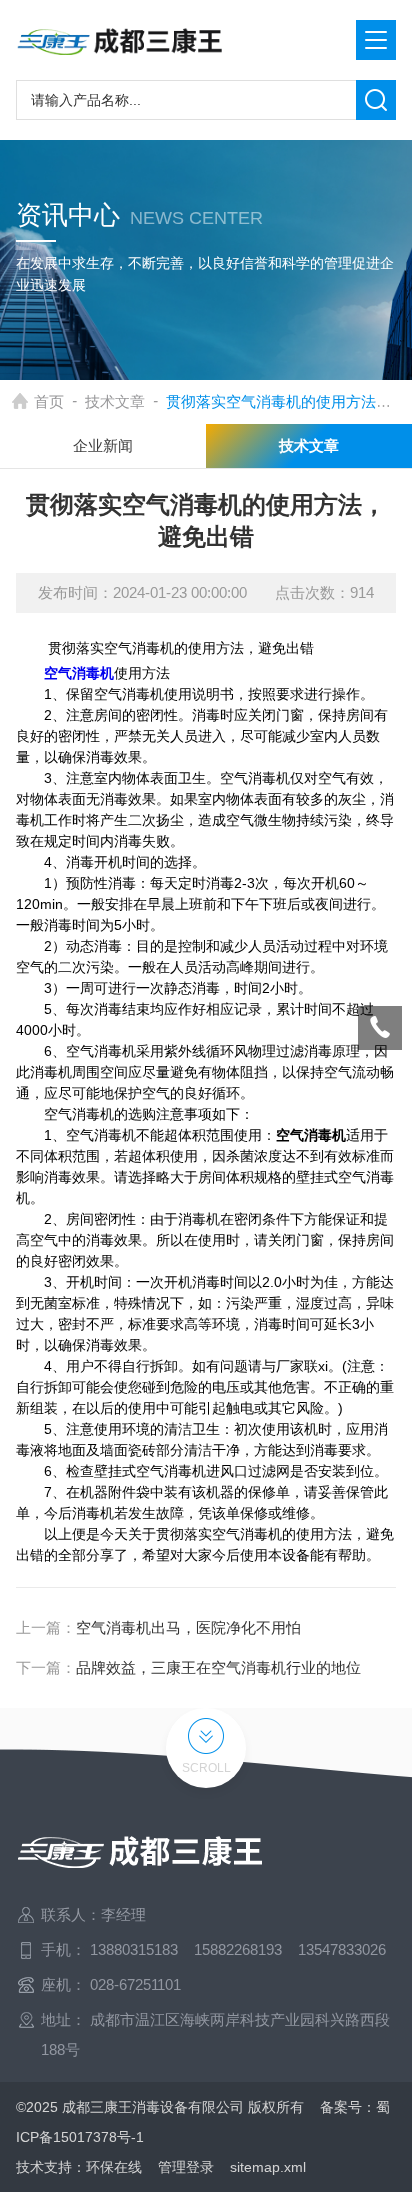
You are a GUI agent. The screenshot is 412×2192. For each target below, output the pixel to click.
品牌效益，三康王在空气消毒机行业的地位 (218, 1667)
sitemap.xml (268, 2167)
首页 (49, 401)
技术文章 (115, 401)
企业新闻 (103, 445)
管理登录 (186, 2167)
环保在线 (114, 2167)
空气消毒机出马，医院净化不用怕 (188, 1627)
